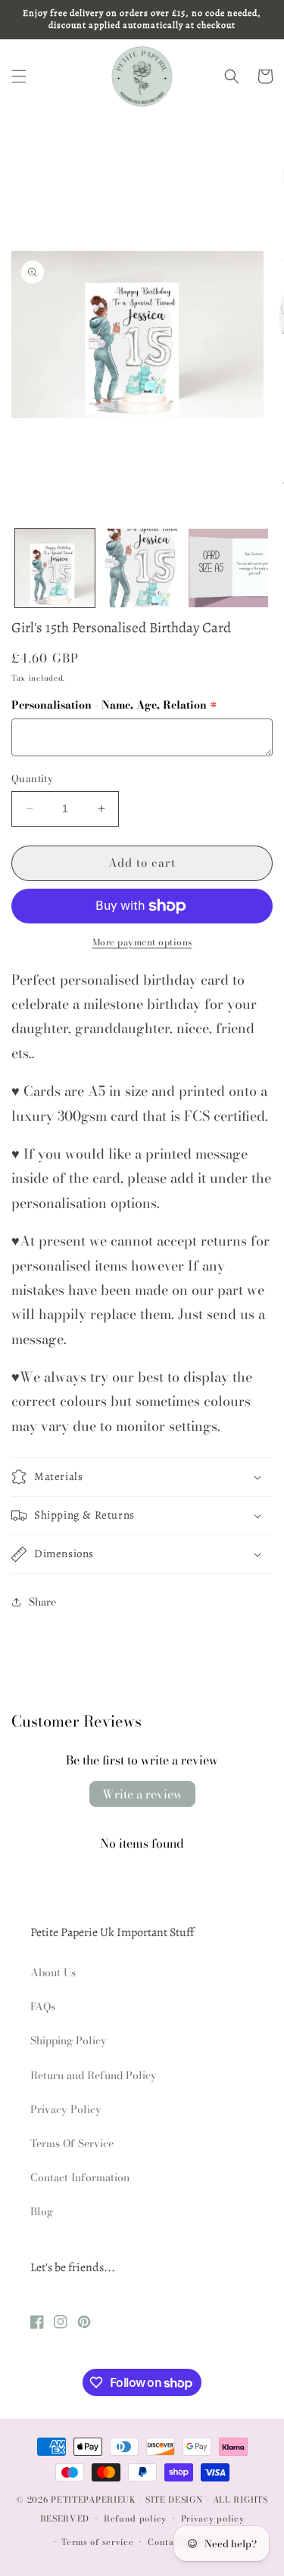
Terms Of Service (72, 2143)
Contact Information (80, 2177)
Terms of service (97, 2542)
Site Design (175, 2500)
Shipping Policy (69, 2041)
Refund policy (135, 2519)
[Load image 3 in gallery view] (228, 568)
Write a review (142, 1794)
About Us (53, 1972)
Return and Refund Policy (94, 2075)
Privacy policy (213, 2519)
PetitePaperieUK (94, 2500)
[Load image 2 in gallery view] (142, 568)
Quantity (32, 779)
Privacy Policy (66, 2109)
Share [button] (42, 1602)
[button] (19, 76)
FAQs (43, 2006)
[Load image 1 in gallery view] (55, 568)
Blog (42, 2211)
